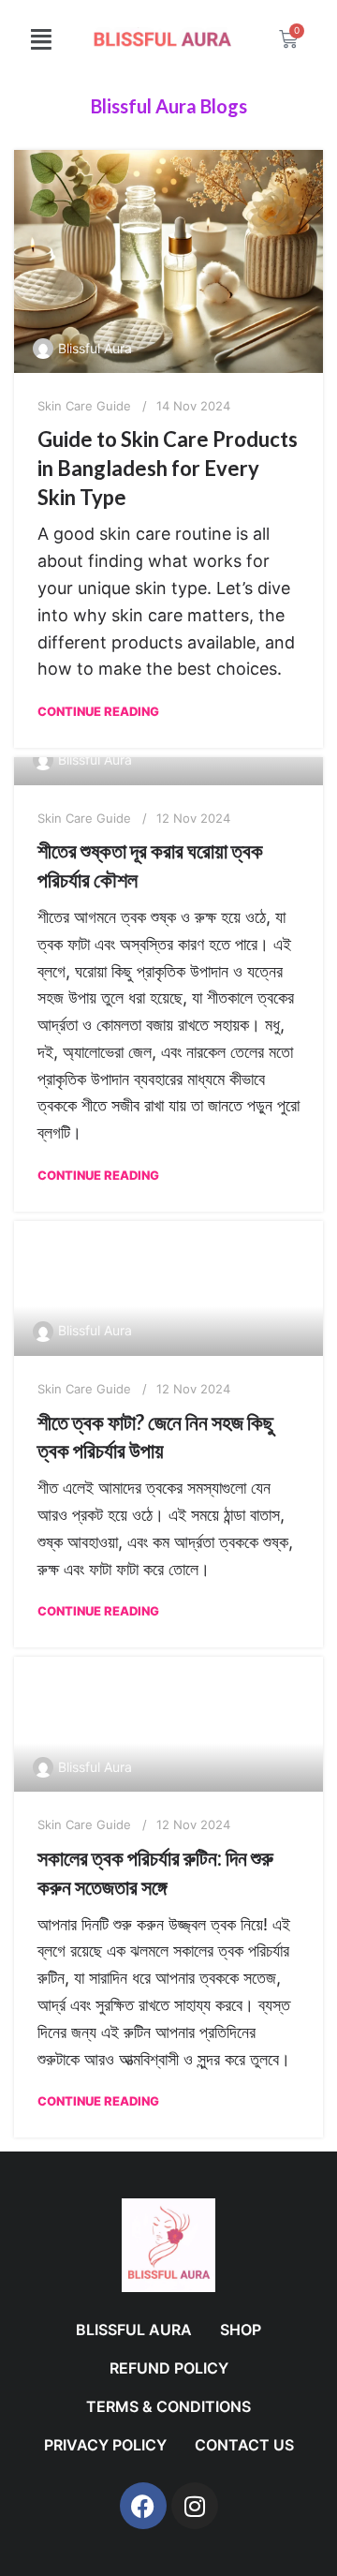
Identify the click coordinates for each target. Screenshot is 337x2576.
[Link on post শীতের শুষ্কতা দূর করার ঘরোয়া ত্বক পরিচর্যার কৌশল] (168, 771)
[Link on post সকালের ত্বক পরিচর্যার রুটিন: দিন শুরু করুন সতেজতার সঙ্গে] (168, 1724)
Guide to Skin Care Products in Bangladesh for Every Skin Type (168, 468)
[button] (41, 39)
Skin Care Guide (84, 406)
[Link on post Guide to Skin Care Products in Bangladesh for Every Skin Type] (168, 261)
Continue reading (98, 711)
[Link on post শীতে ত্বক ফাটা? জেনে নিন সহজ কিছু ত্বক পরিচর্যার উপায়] (168, 1288)
